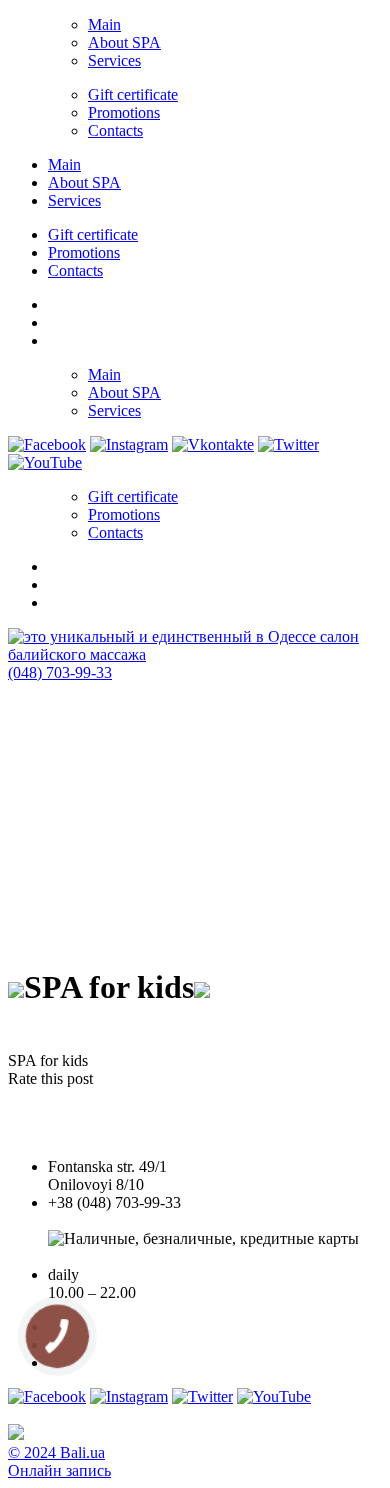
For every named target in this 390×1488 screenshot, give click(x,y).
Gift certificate (133, 94)
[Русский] (57, 338)
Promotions (124, 112)
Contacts (115, 130)
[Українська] (57, 302)
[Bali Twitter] (288, 444)
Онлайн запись (59, 1470)
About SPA (124, 42)
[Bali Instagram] (129, 444)
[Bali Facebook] (47, 444)
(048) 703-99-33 (60, 672)
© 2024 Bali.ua (56, 1452)
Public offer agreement (119, 1256)
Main (104, 24)
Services (114, 60)
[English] (57, 320)
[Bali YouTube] (45, 462)
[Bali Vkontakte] (213, 444)
